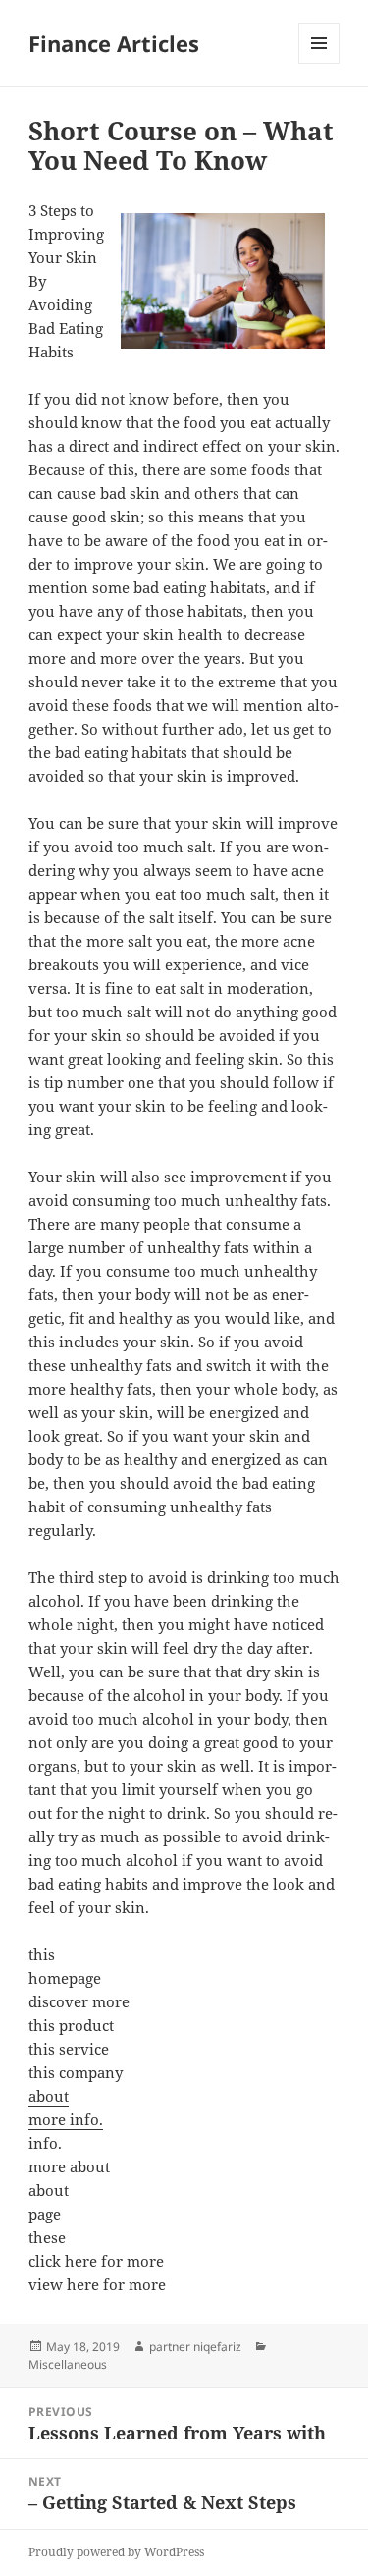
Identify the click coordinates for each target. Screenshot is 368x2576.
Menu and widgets (319, 63)
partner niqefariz (195, 2347)
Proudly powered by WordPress (116, 2552)
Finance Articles (114, 43)
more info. (66, 2119)
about (49, 2096)
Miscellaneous (68, 2364)
